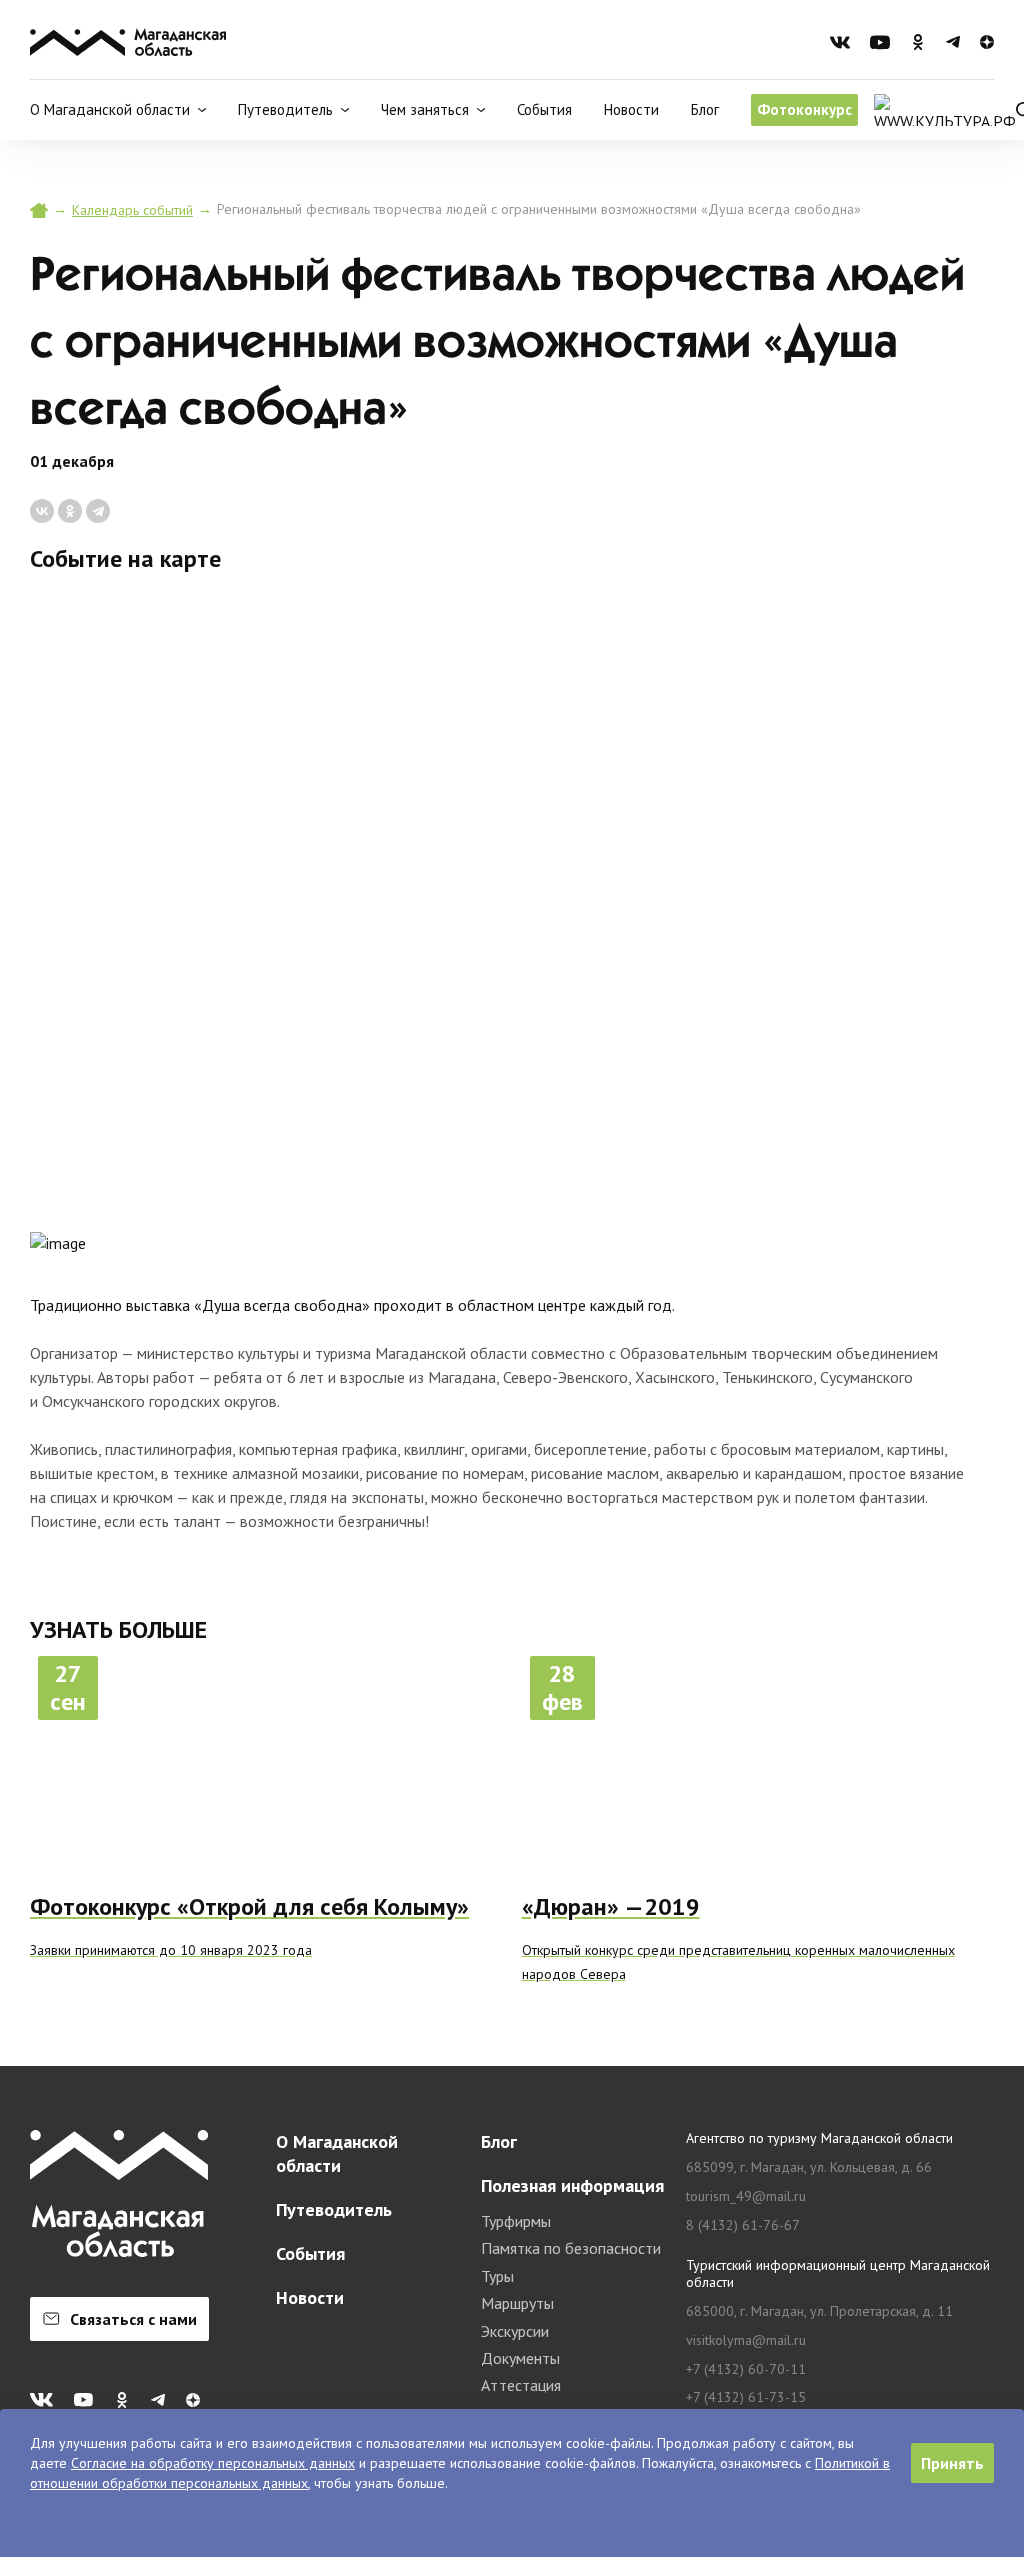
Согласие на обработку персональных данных (213, 2463)
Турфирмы (516, 2221)
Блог (705, 109)
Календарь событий (132, 210)
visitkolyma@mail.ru (746, 2340)
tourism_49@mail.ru (746, 2196)
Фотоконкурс (804, 109)
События (544, 109)
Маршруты (517, 2303)
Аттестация (521, 2385)
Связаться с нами (133, 2319)
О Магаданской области (337, 2153)
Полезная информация (572, 2185)
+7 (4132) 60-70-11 (746, 2369)
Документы (520, 2358)
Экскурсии (515, 2331)
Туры (497, 2276)
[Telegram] (98, 511)
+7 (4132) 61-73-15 (746, 2397)
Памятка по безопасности (571, 2248)
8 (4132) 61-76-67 (743, 2225)
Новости (631, 109)
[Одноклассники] (70, 511)
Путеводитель (334, 2209)
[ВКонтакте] (42, 511)
